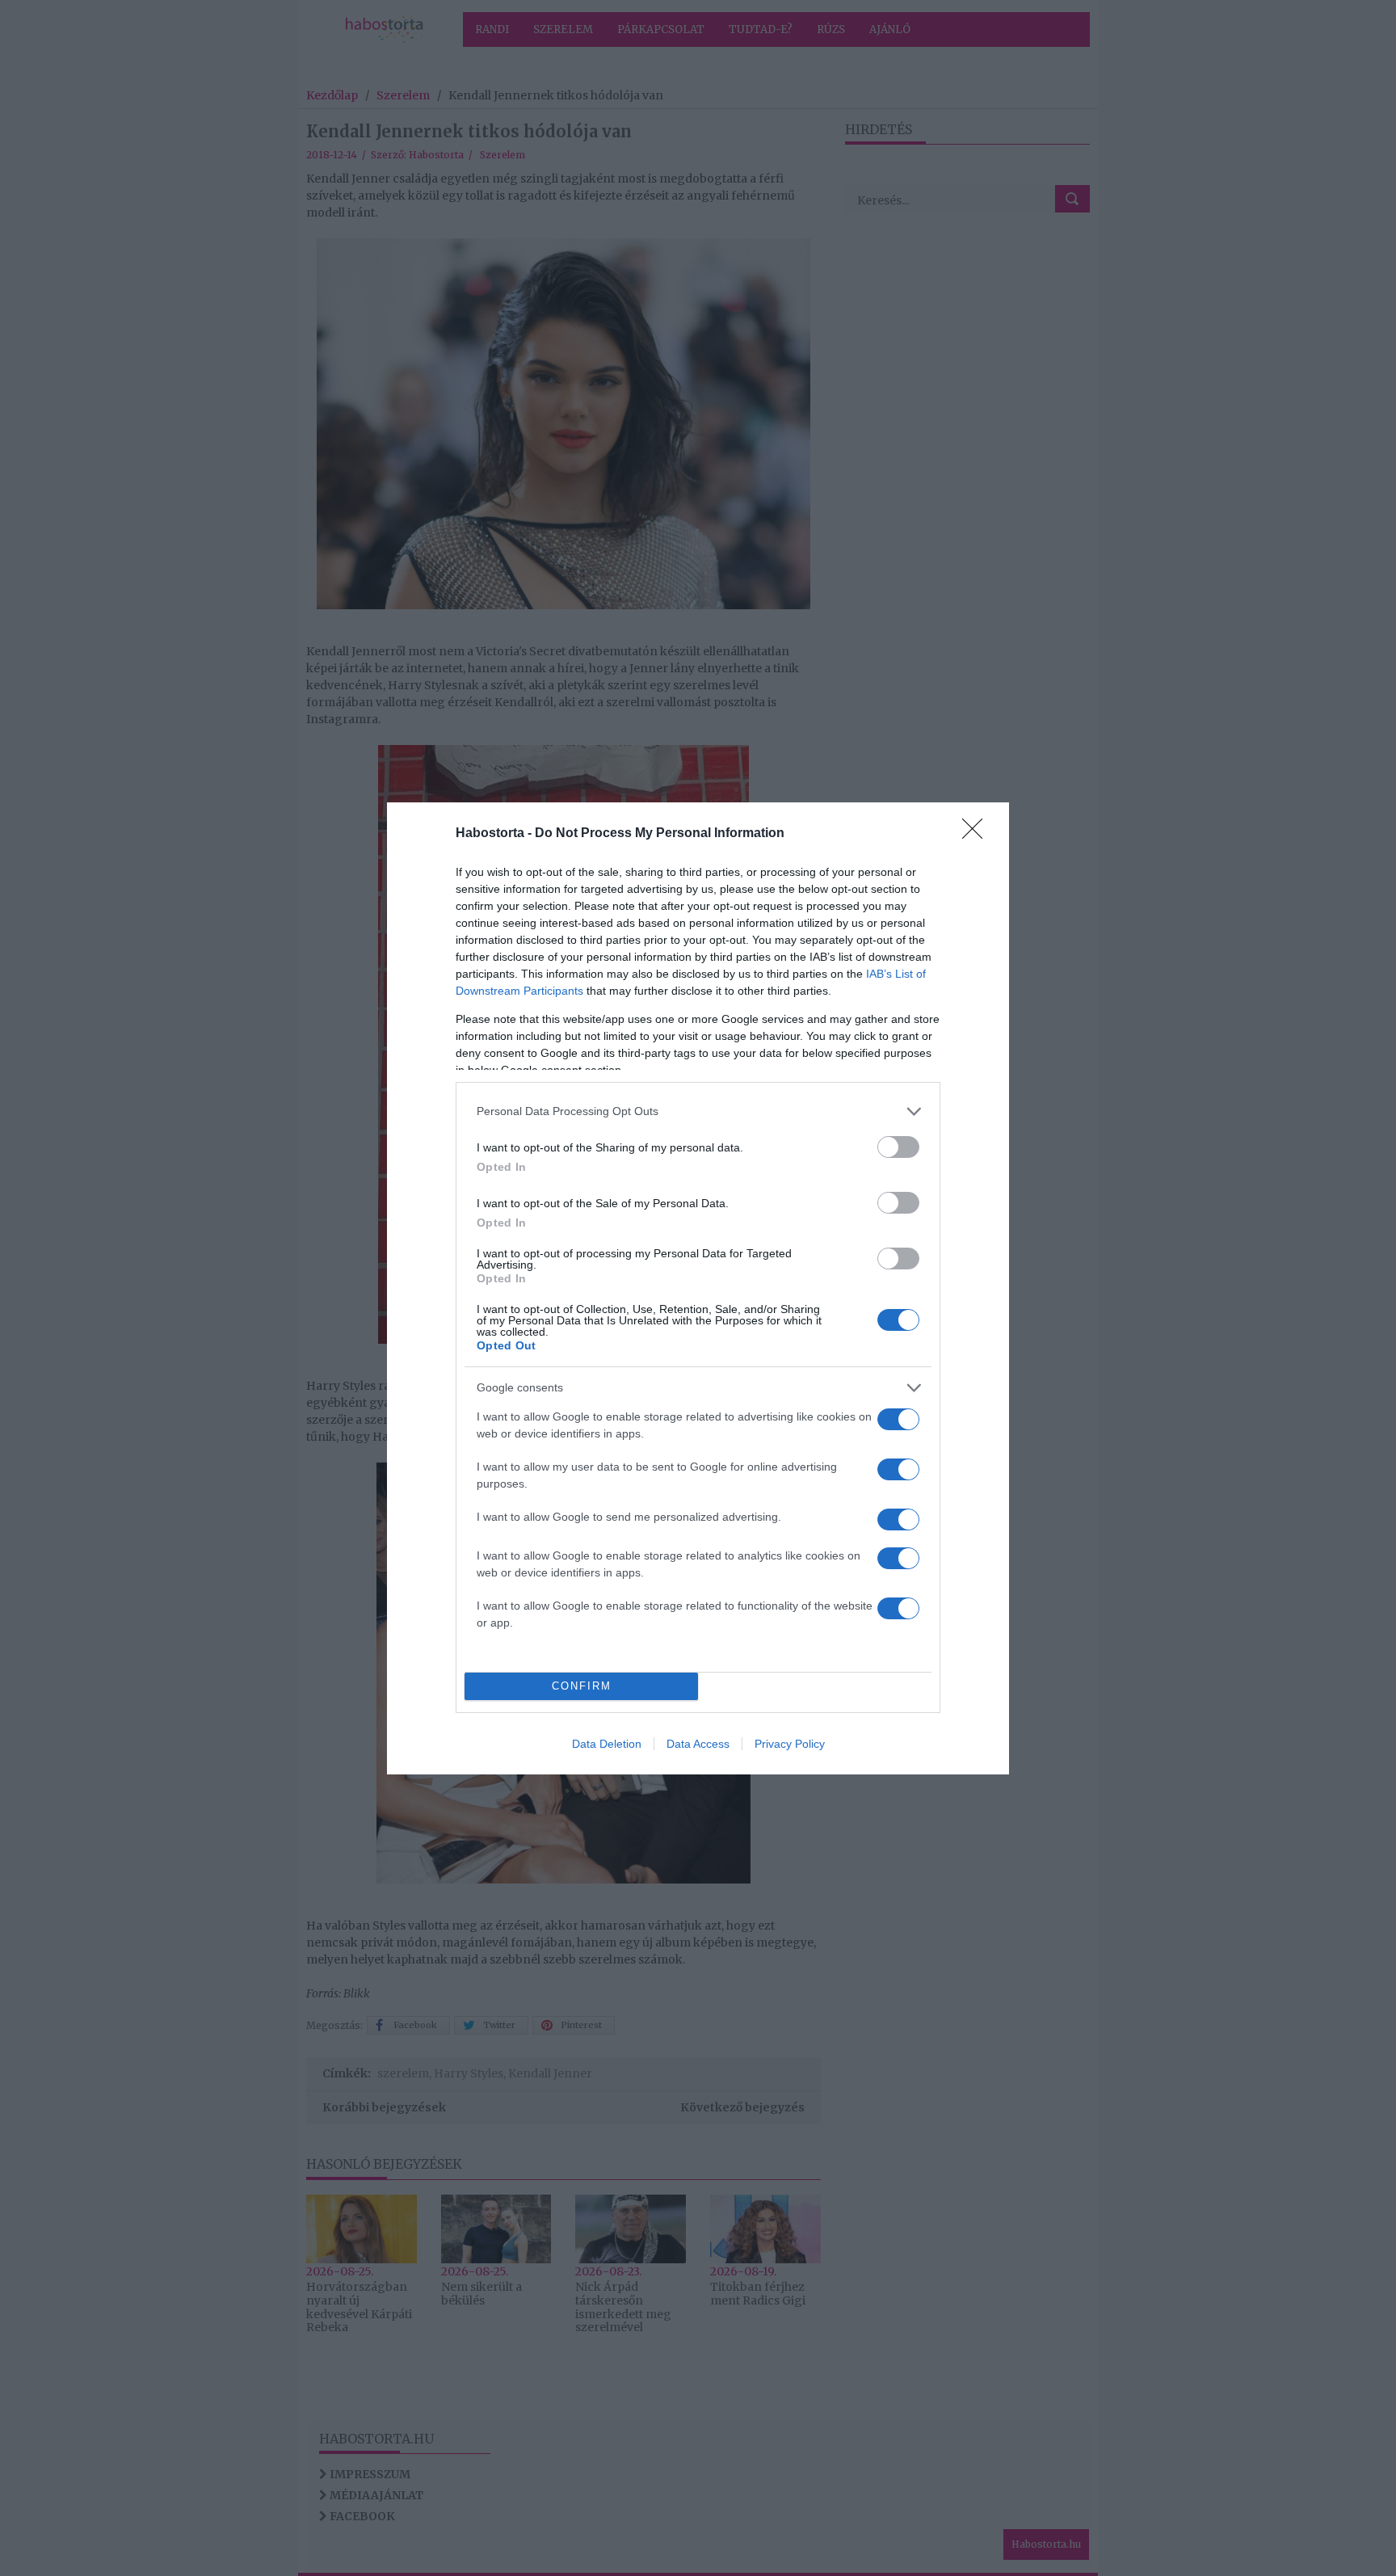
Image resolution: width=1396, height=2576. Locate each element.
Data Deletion (607, 1744)
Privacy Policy (790, 1744)
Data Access (698, 1744)
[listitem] (698, 1111)
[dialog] (698, 1288)
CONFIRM (582, 1686)
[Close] (978, 834)
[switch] (898, 1147)
